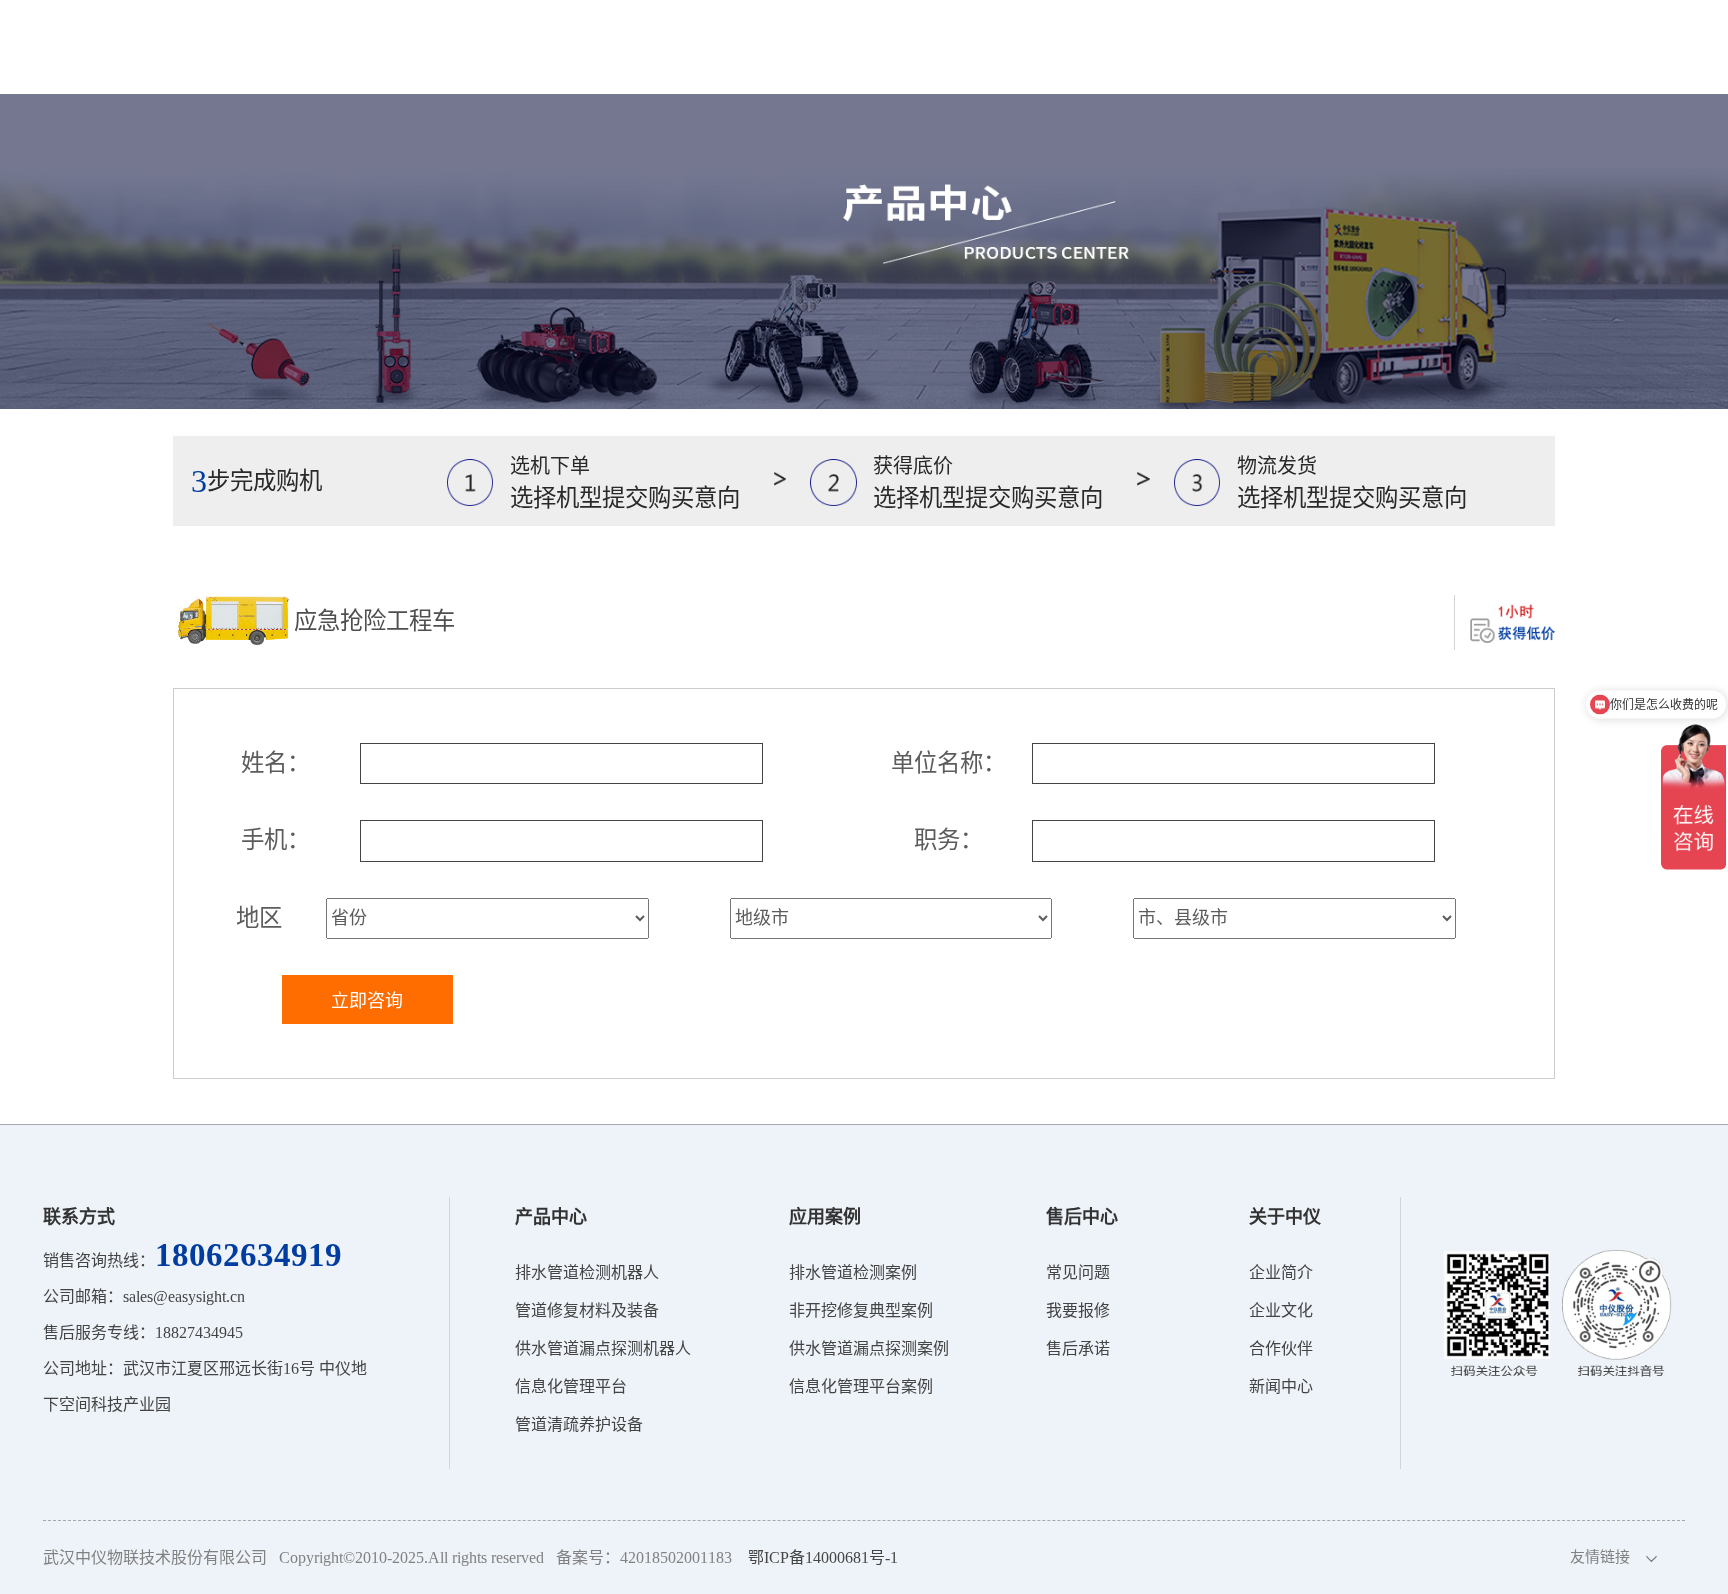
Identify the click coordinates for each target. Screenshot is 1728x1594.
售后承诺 (1078, 1348)
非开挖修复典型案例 (861, 1310)
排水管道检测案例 (853, 1272)
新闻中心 (1281, 1386)
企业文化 (1281, 1310)
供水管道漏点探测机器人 (603, 1348)
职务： (948, 840)
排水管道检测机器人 (587, 1272)
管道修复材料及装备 (587, 1310)
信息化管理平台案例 (861, 1386)
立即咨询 (367, 1001)
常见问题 (1078, 1272)
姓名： (275, 763)
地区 (259, 918)
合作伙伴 (1281, 1348)
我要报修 (1078, 1310)
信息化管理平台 (571, 1386)
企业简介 (1281, 1272)
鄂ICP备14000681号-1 (823, 1557)
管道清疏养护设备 (579, 1424)
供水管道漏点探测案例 (869, 1348)
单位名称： (948, 763)
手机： (275, 840)
